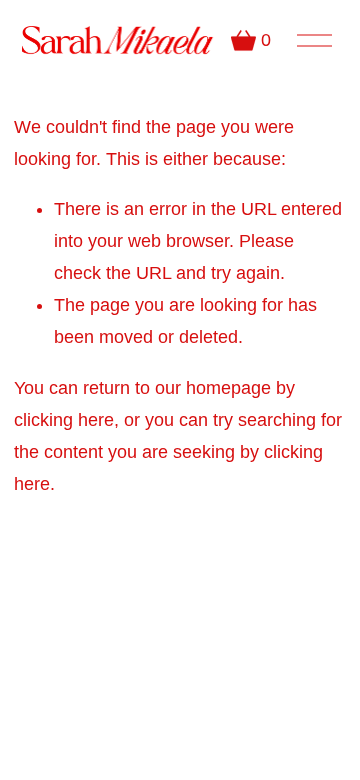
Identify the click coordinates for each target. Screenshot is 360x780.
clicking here (64, 420)
